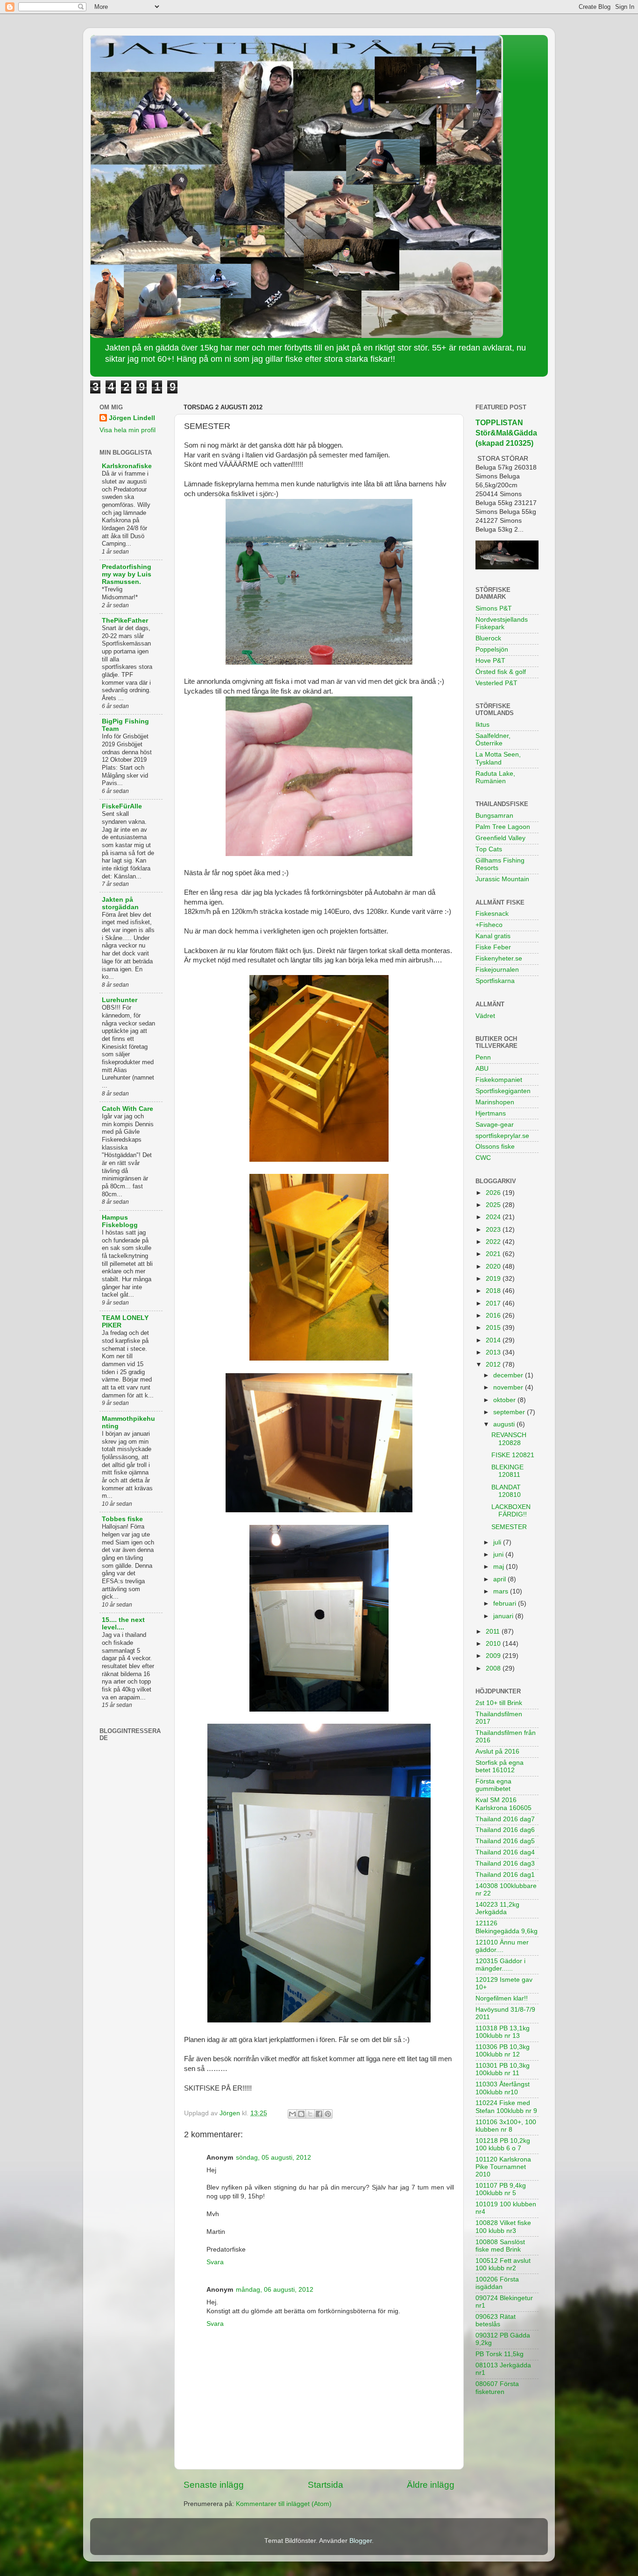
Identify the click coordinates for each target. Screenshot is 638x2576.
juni (499, 1555)
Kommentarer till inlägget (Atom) (284, 2504)
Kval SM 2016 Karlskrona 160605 (503, 1804)
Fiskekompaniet (499, 1080)
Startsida (326, 2485)
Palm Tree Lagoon (503, 827)
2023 (494, 1230)
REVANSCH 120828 (509, 1439)
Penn (483, 1057)
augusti (505, 1424)
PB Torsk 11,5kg (500, 2354)
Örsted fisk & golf (501, 672)
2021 (494, 1254)
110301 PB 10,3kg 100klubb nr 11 (503, 2069)
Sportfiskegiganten (503, 1091)
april (500, 1579)
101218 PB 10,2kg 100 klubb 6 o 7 (503, 2144)
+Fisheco (489, 925)
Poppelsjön (492, 649)
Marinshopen (495, 1102)
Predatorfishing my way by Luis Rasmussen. (127, 574)
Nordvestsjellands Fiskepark (502, 623)
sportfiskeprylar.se (502, 1136)
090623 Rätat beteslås (496, 2320)
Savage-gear (495, 1125)
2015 (494, 1328)
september (510, 1412)
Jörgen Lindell (132, 418)
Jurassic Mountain (502, 879)
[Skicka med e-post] (292, 2114)
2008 (494, 1668)
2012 (494, 1365)
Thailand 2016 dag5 (505, 1841)
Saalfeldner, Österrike (493, 740)
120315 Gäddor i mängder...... (500, 1965)
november (509, 1387)
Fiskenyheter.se (499, 958)
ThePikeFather (125, 621)
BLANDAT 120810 (506, 1491)
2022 (494, 1242)
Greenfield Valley (500, 838)
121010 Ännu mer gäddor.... (502, 1946)
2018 (494, 1291)
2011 (494, 1632)
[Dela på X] (310, 2114)
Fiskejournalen (497, 970)
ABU (482, 1069)
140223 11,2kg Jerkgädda (497, 1908)
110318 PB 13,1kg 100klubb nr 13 (503, 2032)
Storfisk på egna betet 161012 (500, 1766)
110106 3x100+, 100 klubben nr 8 (506, 2126)
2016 (494, 1316)
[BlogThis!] (301, 2114)
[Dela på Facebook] (319, 2114)
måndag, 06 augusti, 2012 (275, 2290)
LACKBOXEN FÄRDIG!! (511, 1511)
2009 (494, 1656)
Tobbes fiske (122, 1519)
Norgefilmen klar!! (502, 1998)
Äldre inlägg (431, 2485)
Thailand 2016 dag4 (505, 1852)
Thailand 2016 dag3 (505, 1864)
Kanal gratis (493, 936)
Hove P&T (490, 661)
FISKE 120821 (513, 1455)
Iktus (482, 725)
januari (504, 1616)
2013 (494, 1352)
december (509, 1375)
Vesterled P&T (496, 683)
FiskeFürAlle (122, 806)
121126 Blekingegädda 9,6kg (507, 1927)
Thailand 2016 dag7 (505, 1819)
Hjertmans (491, 1113)
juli (498, 1542)
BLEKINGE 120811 (507, 1471)
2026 (494, 1193)
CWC (483, 1158)
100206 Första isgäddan (497, 2283)
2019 (494, 1279)
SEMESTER (509, 1527)
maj (500, 1567)
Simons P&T (494, 608)
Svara (215, 2262)
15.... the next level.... (123, 1624)
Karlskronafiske (127, 466)
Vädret (485, 1016)
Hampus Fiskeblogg (120, 1221)
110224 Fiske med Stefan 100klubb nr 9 (506, 2107)
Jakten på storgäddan (120, 903)
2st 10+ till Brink (499, 1703)
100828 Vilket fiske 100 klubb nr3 (503, 2227)
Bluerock (488, 638)
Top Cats (489, 849)
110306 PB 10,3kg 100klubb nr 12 (503, 2051)
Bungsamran (494, 816)
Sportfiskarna (495, 981)
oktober (505, 1400)
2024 (494, 1217)
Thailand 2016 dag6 (505, 1830)
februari (506, 1604)
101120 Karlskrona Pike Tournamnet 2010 (503, 2167)
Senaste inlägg (214, 2485)
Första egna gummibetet (493, 1785)
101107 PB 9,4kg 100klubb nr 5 (501, 2189)
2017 (494, 1303)
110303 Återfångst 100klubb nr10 (503, 2088)
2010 (494, 1644)
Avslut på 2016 (497, 1751)
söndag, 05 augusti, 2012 (273, 2158)
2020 (494, 1267)
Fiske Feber (493, 947)
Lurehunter (120, 1000)
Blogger (361, 2541)
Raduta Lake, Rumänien (495, 777)
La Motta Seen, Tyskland (498, 758)
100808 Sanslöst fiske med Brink (500, 2246)
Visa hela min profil (128, 430)
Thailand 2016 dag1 (505, 1875)
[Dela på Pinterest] (328, 2114)
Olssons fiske (495, 1147)
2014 (494, 1340)
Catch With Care (128, 1109)
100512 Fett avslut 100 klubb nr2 (503, 2264)
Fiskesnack (492, 914)
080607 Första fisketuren (497, 2388)
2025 (494, 1205)
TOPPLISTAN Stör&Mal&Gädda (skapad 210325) (506, 433)
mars (502, 1591)
